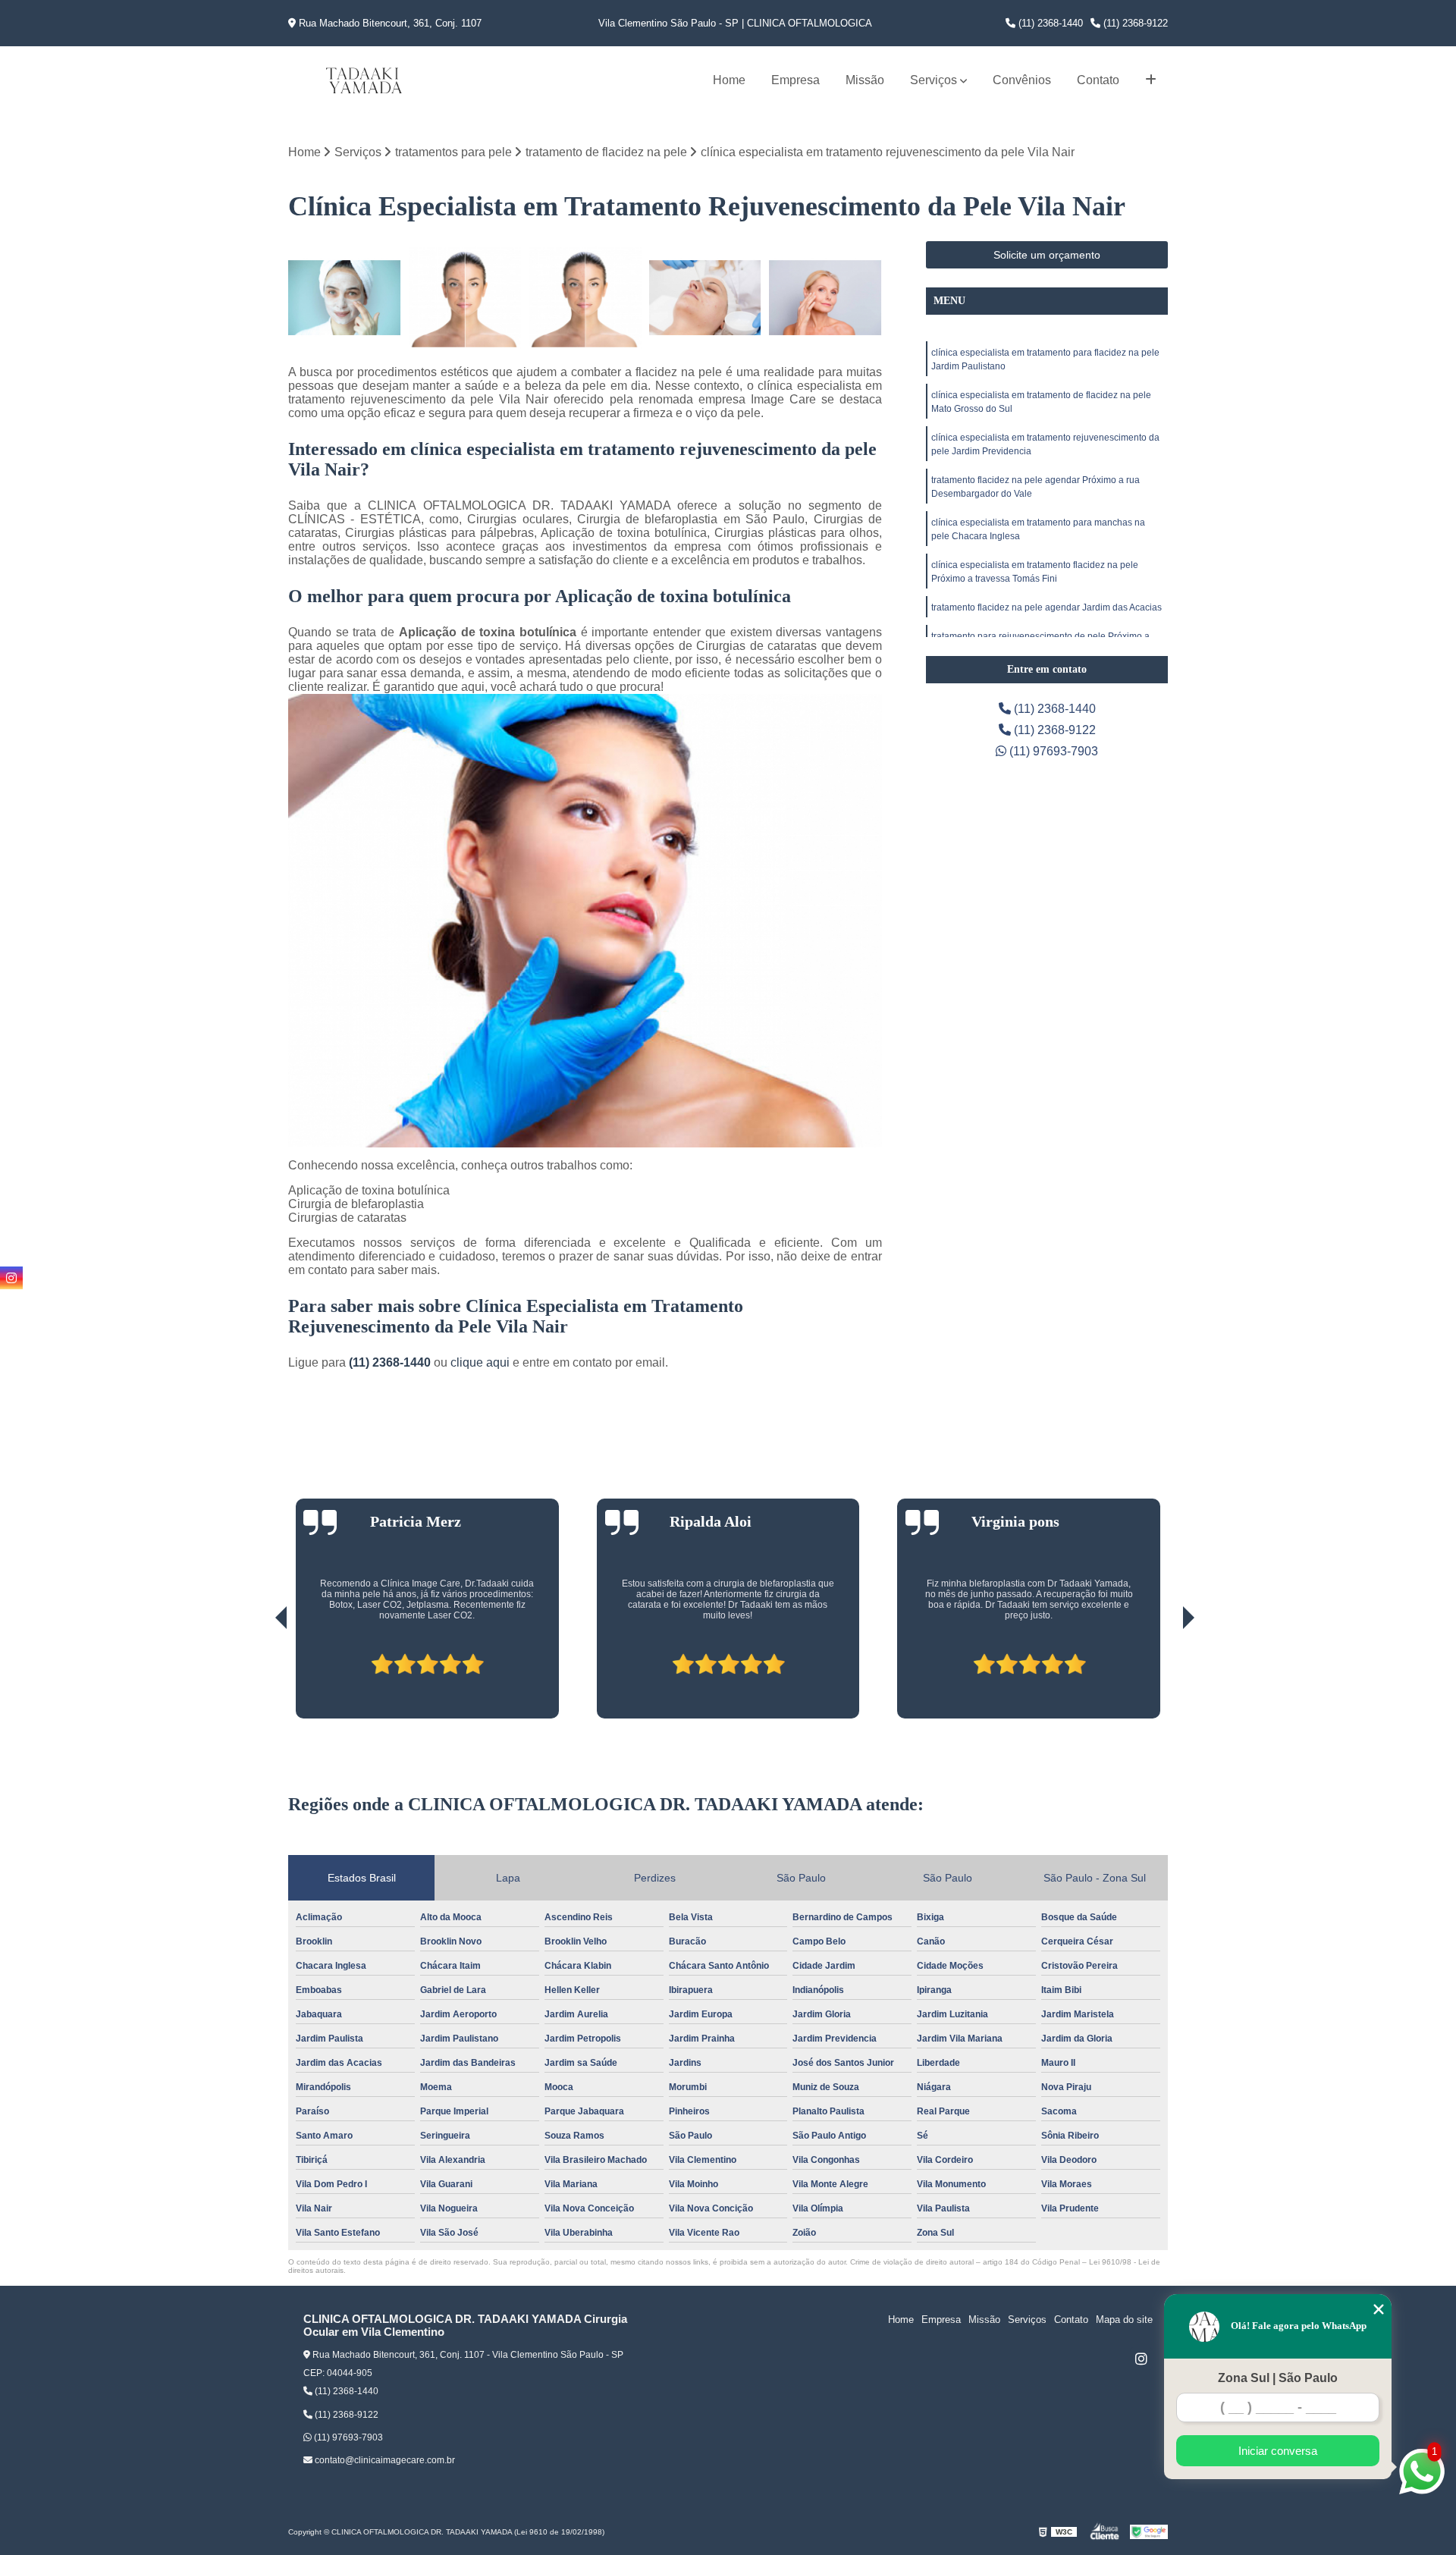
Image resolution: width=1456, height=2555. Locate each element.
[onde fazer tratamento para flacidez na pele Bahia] (345, 298)
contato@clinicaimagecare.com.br (384, 2460)
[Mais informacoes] (1151, 80)
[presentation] (260, 1676)
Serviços (934, 80)
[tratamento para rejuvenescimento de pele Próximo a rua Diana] (825, 298)
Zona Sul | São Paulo (1278, 2378)
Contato (1098, 80)
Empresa (795, 80)
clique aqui (480, 1362)
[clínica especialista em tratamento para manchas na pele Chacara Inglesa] (585, 298)
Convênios (1022, 80)
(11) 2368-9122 (1134, 23)
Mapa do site (1124, 2320)
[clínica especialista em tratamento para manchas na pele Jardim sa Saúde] (465, 298)
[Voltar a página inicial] (364, 80)
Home (729, 80)
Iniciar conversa (1278, 2451)
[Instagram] (1141, 2359)
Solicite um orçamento (1047, 255)
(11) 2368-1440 (1049, 23)
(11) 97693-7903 (1052, 751)
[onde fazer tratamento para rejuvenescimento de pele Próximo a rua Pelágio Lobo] (706, 298)
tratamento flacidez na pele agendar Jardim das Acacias (1046, 607)
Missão (865, 80)
